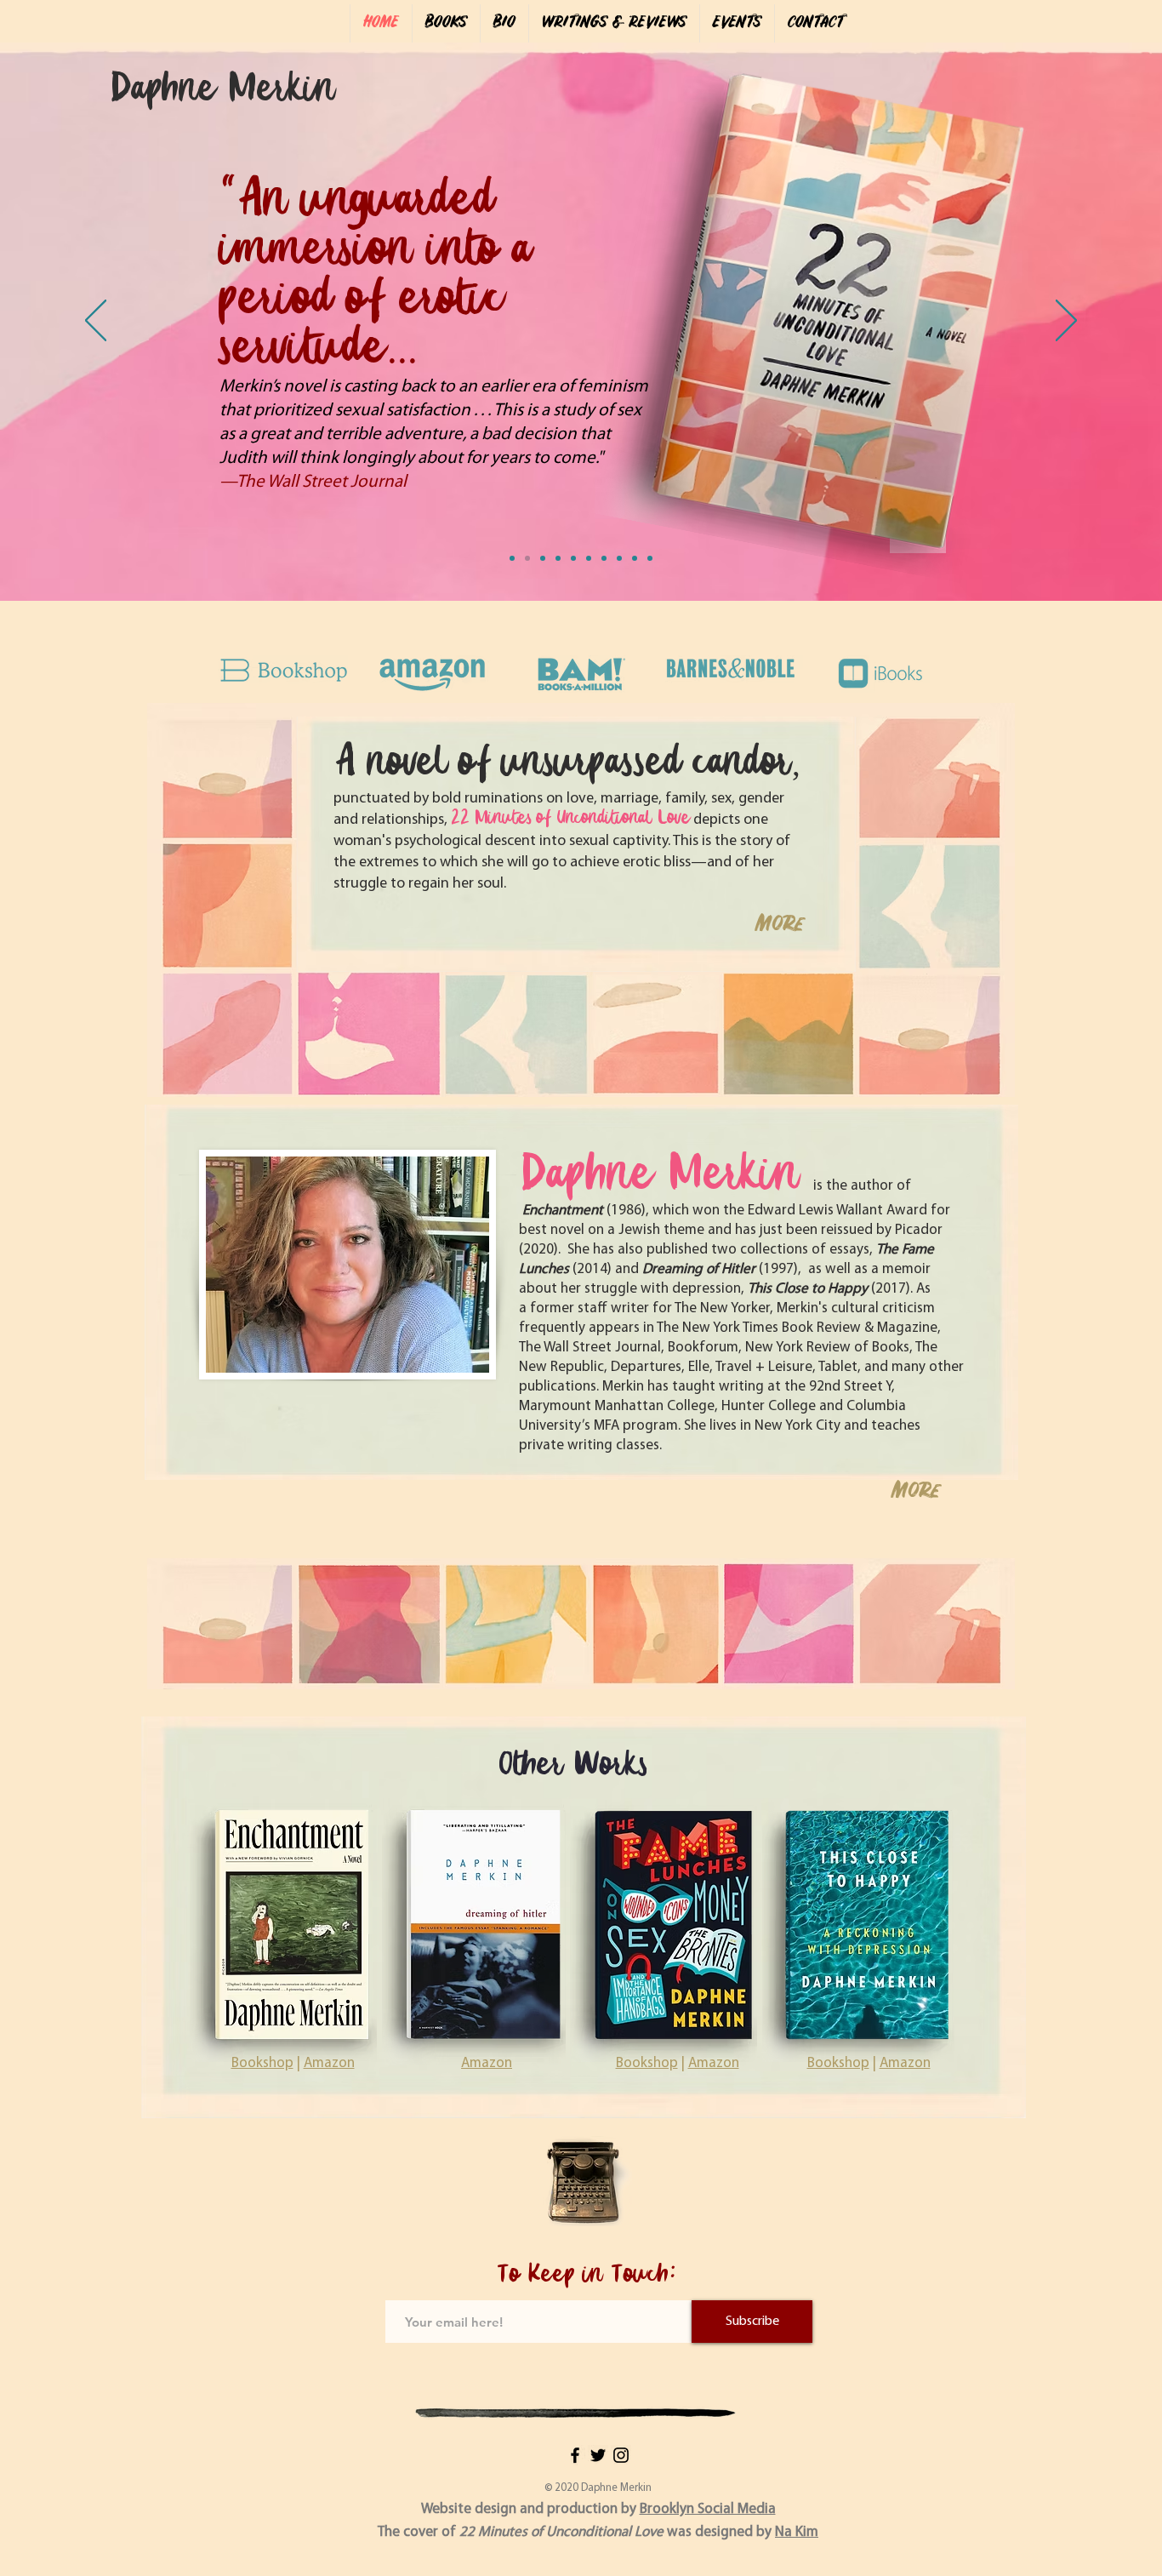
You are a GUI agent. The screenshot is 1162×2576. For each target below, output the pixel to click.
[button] (446, 23)
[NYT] (512, 558)
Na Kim (797, 2532)
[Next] (1066, 322)
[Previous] (96, 322)
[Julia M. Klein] (573, 558)
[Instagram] (621, 2455)
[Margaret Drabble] (635, 558)
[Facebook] (575, 2455)
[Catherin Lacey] (619, 558)
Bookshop (838, 2063)
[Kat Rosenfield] (543, 558)
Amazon (905, 2063)
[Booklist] (558, 558)
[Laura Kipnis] (650, 558)
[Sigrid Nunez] (604, 558)
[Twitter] (598, 2455)
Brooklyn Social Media (708, 2509)
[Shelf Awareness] (589, 558)
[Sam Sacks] (527, 558)
